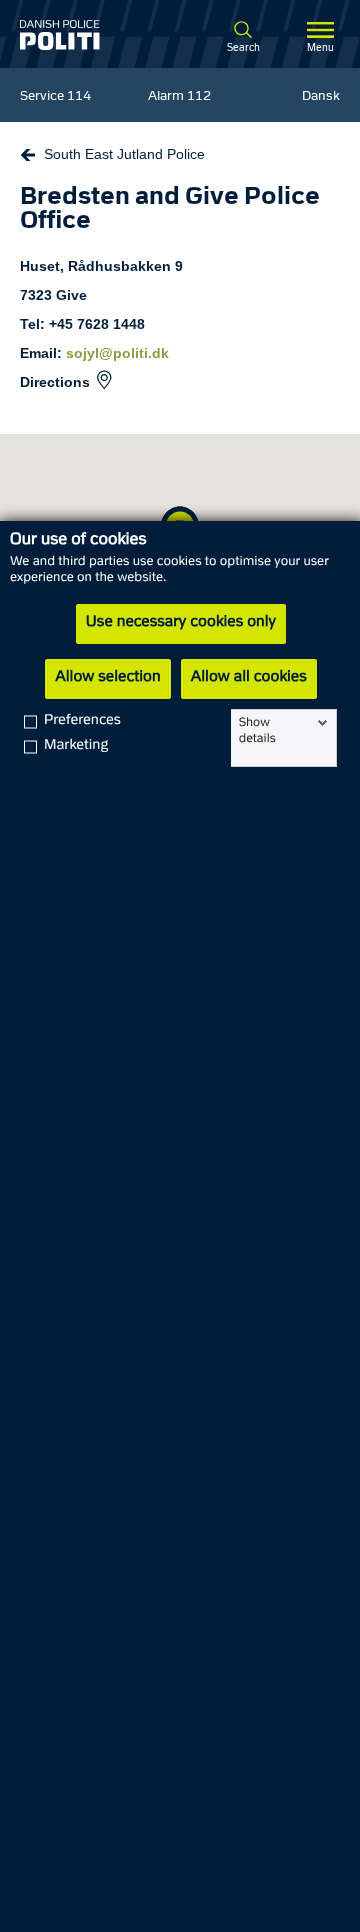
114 (79, 97)
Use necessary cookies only (181, 623)
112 (199, 97)
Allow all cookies (249, 678)
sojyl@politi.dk (117, 353)
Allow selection (107, 678)
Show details (257, 731)
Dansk (321, 97)
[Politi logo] (78, 35)
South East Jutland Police (124, 154)
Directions (55, 382)
